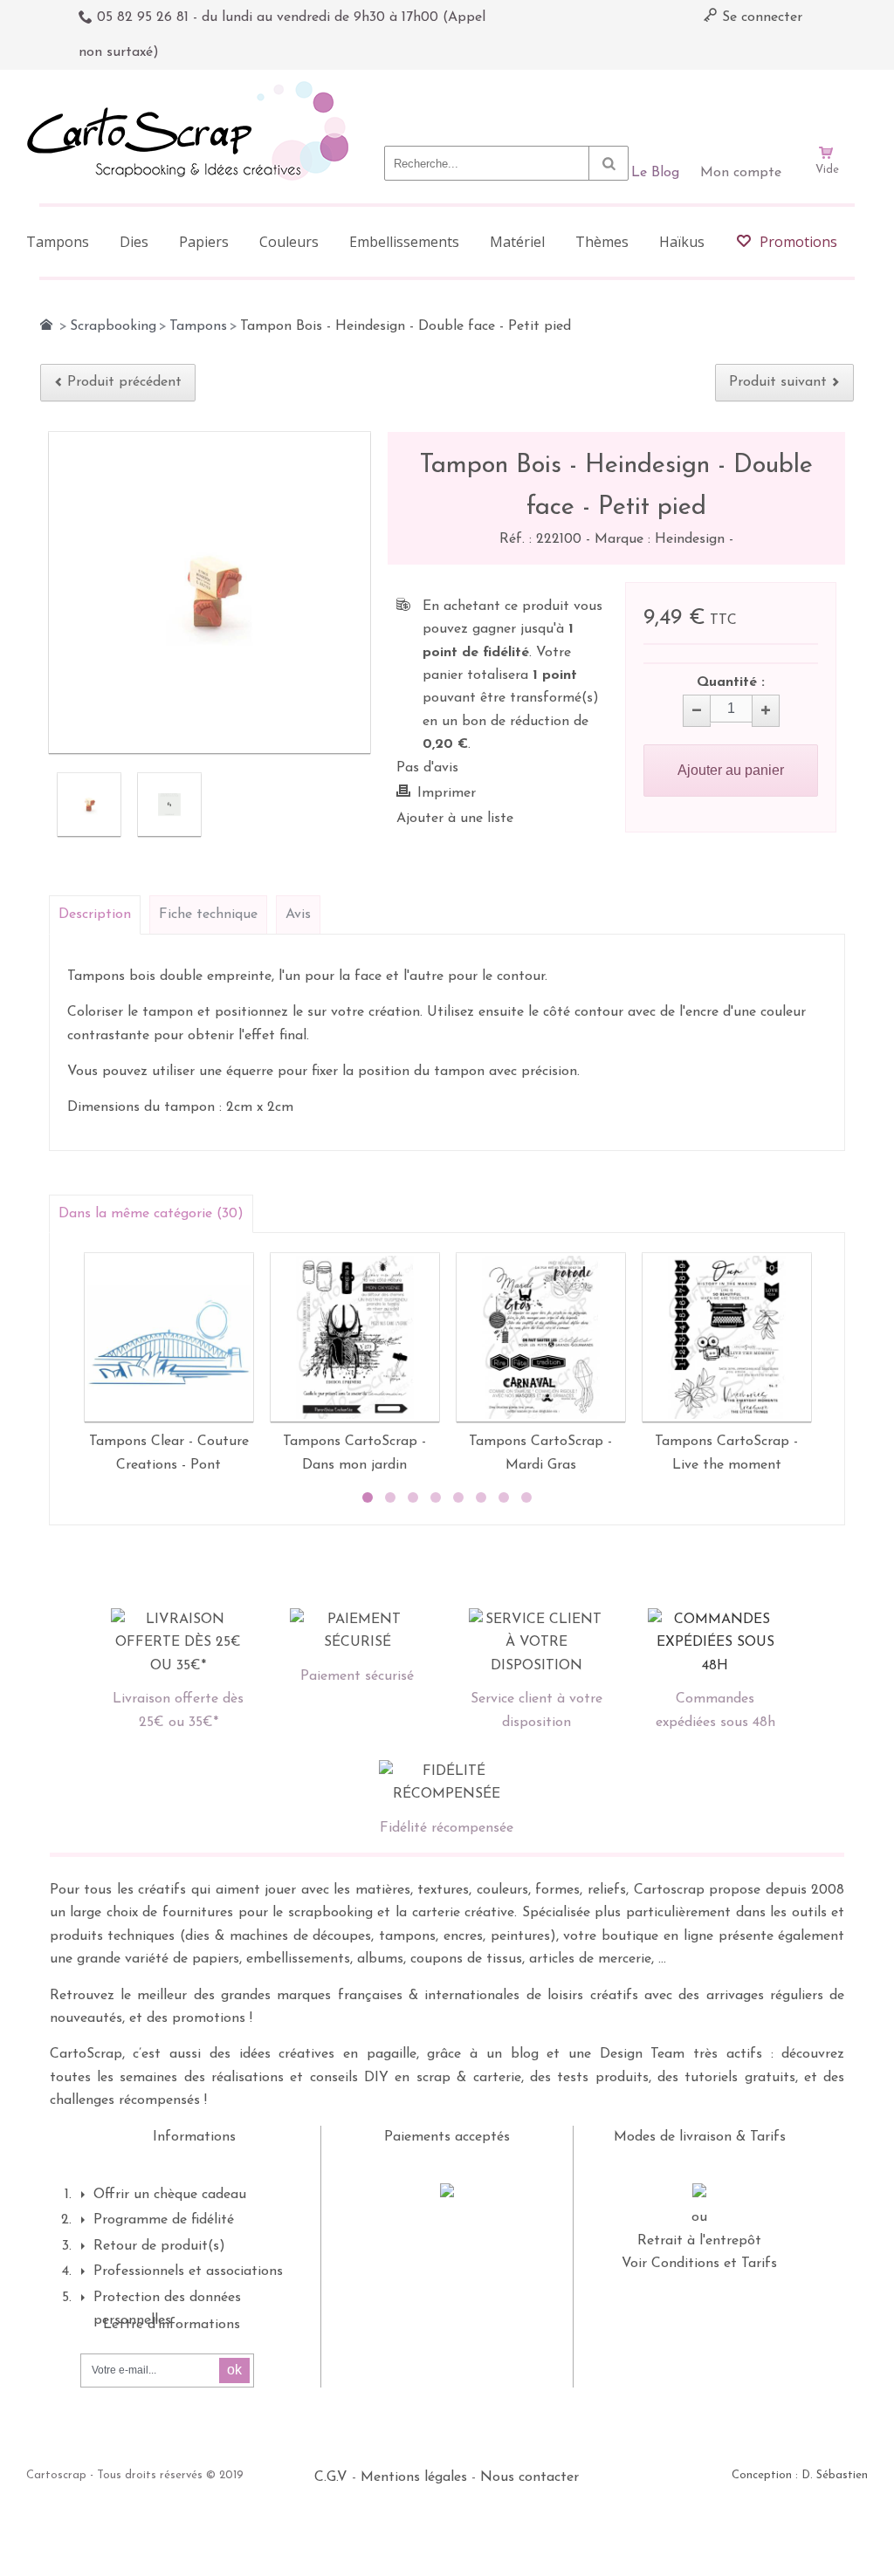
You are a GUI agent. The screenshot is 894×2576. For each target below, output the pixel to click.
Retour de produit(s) (159, 2246)
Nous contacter (530, 2477)
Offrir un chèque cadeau (170, 2195)
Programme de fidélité (164, 2220)
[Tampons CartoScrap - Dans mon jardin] (355, 1337)
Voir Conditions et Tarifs (699, 2264)
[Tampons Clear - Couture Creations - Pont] (169, 1337)
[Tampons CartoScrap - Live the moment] (727, 1337)
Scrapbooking (113, 326)
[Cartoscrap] (193, 88)
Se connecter (760, 17)
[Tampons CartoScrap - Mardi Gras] (541, 1337)
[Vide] (827, 103)
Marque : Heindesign (662, 539)
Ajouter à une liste (455, 819)
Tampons (198, 326)
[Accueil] (46, 325)
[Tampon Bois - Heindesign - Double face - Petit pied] (89, 805)
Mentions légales (414, 2477)
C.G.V (331, 2477)
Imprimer (447, 793)
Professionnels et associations (188, 2271)
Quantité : (731, 682)
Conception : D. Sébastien (800, 2475)
